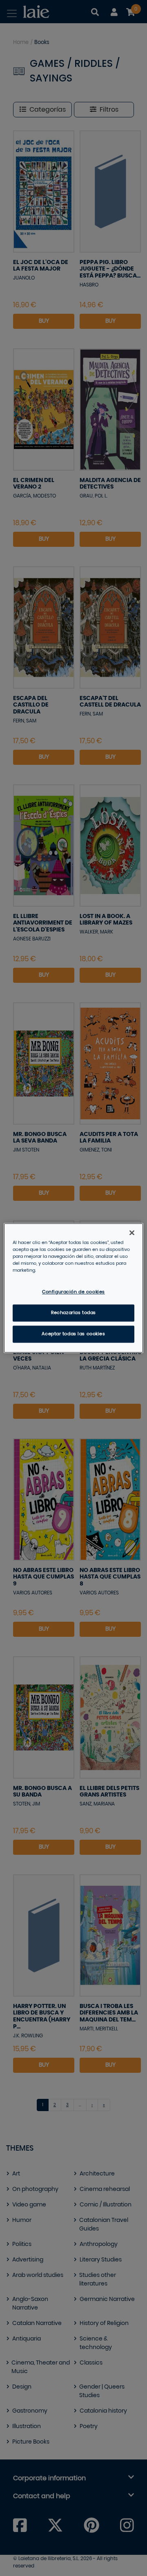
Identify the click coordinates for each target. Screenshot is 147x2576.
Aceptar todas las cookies (73, 1334)
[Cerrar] (132, 1233)
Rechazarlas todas (73, 1313)
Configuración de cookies (73, 1292)
